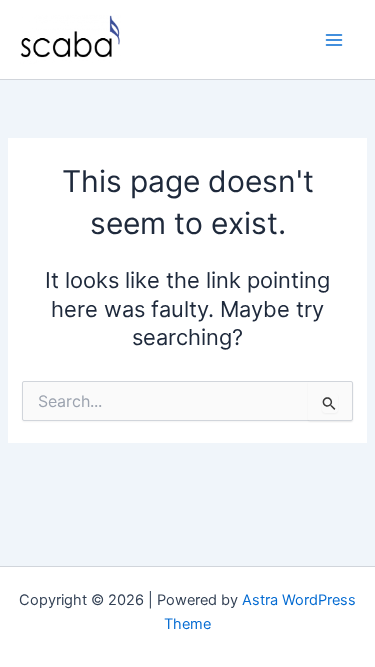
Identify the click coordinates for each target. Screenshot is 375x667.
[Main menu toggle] (334, 40)
